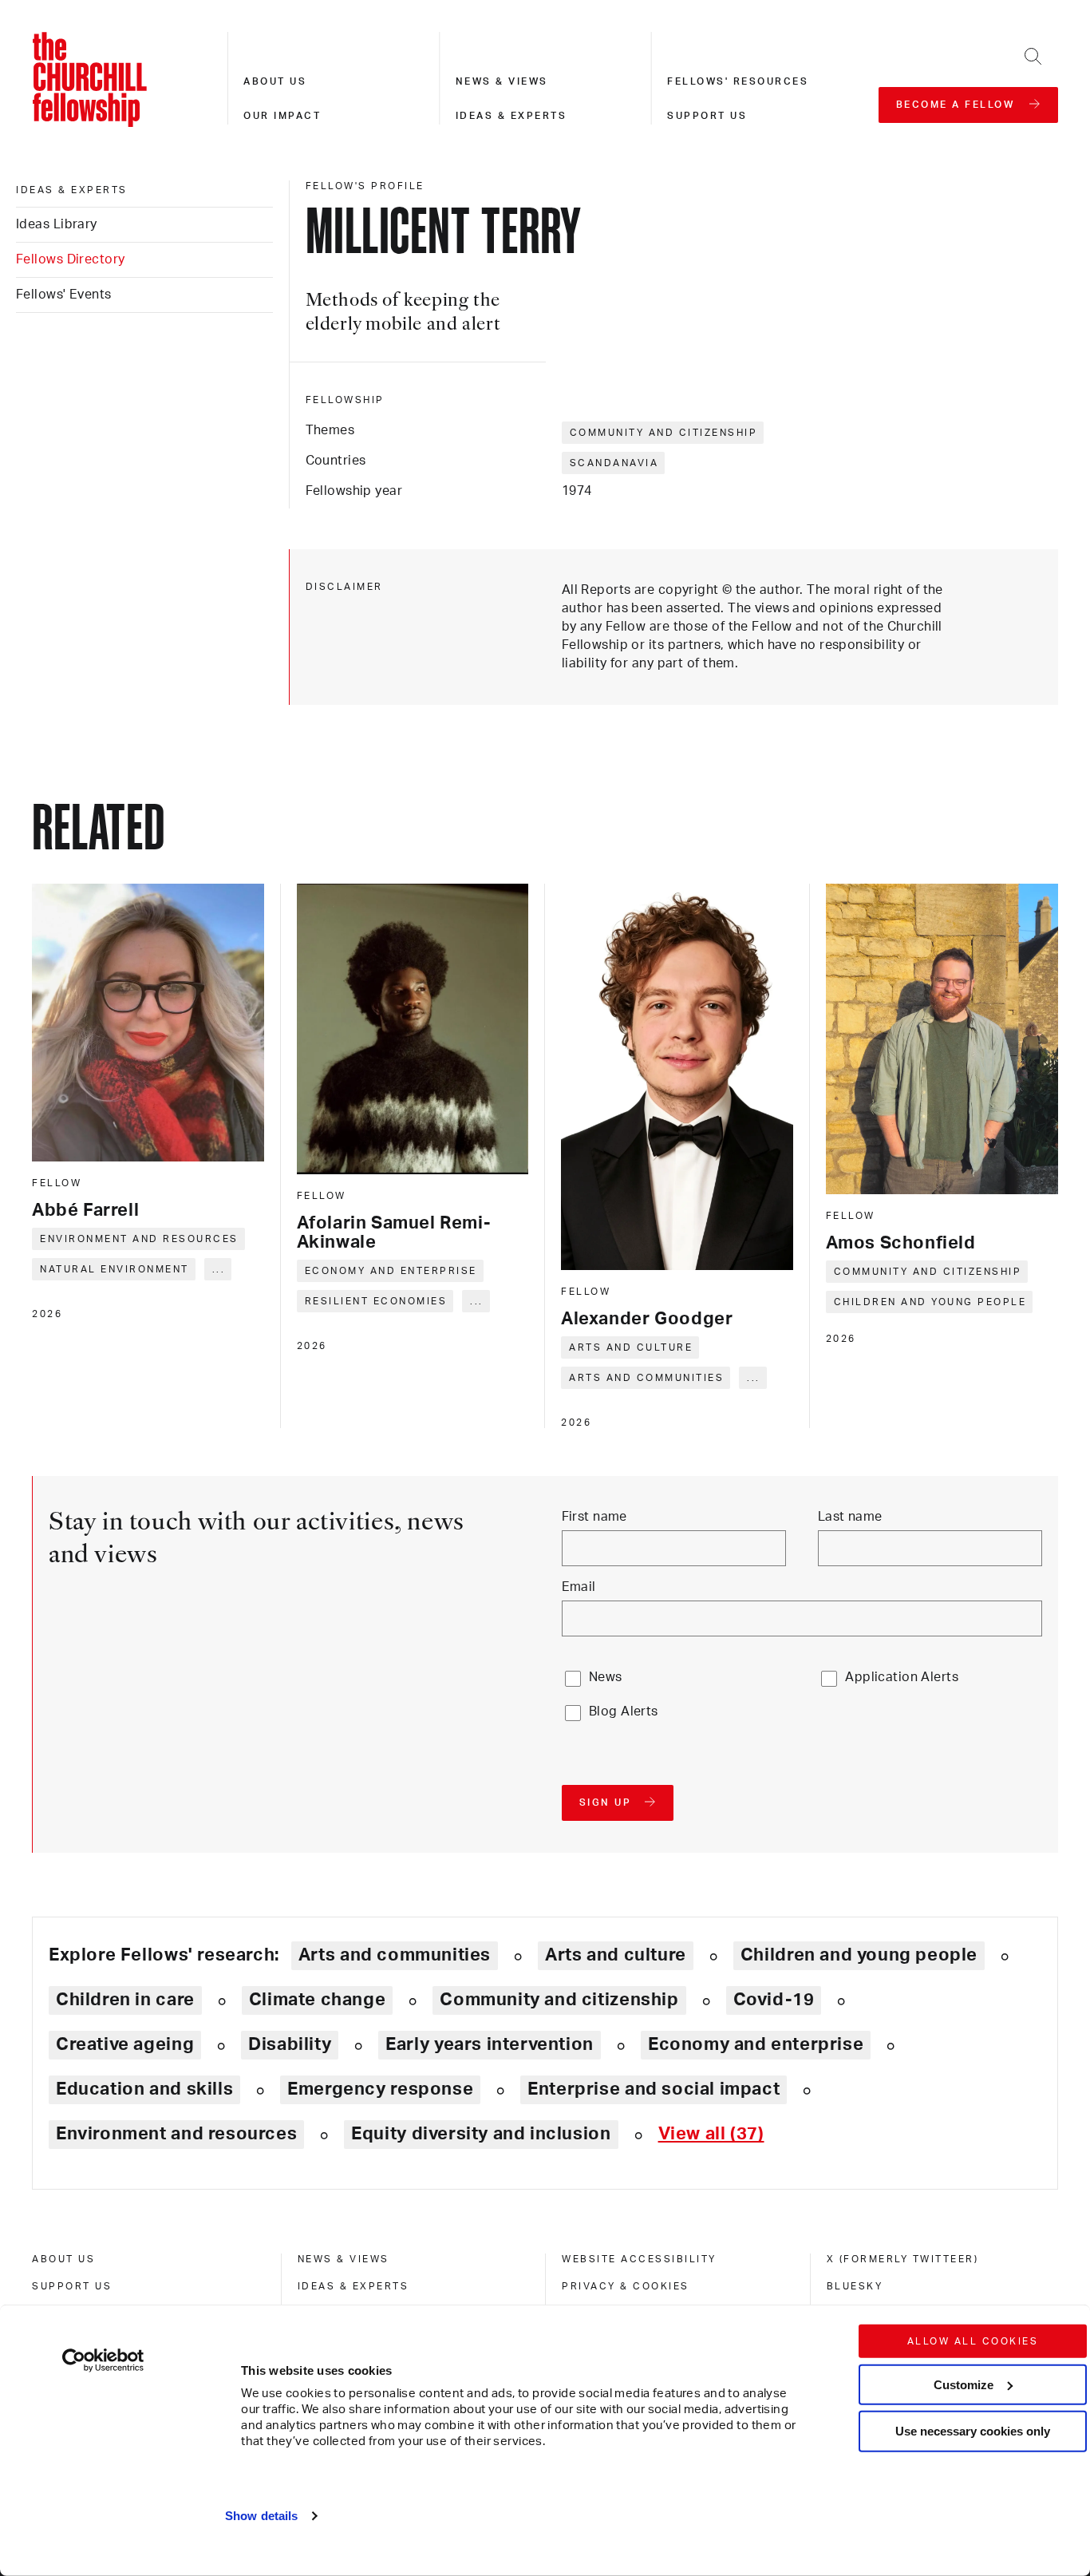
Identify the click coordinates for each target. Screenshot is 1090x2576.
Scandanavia (614, 463)
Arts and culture (631, 1347)
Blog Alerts (624, 1711)
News (606, 1677)
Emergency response (380, 2089)
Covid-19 (774, 2000)
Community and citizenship (664, 433)
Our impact (282, 116)
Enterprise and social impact (654, 2089)
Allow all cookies (973, 2341)
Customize (964, 2384)
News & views (502, 81)
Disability (290, 2044)
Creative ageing (125, 2044)
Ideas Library (57, 224)
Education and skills (144, 2089)
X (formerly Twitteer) (903, 2259)
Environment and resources (139, 1239)
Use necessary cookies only (973, 2431)
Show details (261, 2516)
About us (275, 81)
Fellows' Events (64, 295)
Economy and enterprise (391, 1271)
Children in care (125, 2000)
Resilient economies (376, 1301)
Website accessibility (639, 2259)
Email (579, 1587)
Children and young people (930, 1302)
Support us (707, 116)
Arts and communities (646, 1378)
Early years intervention (490, 2044)
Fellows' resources (738, 81)
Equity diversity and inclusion (481, 2134)
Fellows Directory (70, 259)
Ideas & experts (511, 116)
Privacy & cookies (626, 2286)
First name (594, 1517)
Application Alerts (902, 1677)
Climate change (318, 2000)
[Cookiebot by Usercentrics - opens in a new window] (103, 2360)
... (219, 1269)
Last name (850, 1517)
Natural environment (115, 1269)
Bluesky (855, 2286)
